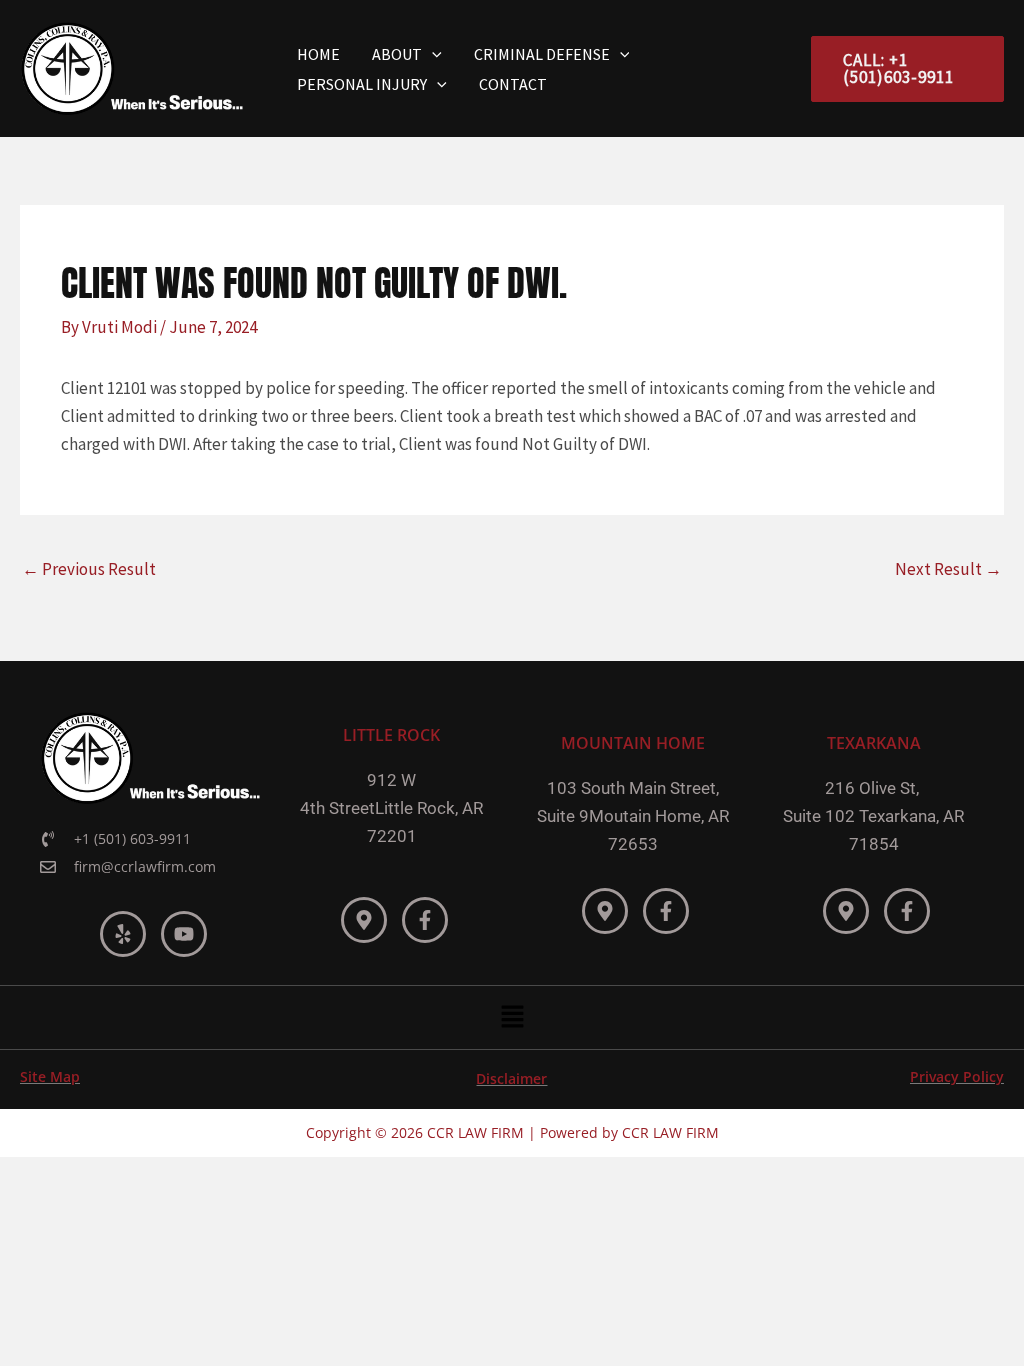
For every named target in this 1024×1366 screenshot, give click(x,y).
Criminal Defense (542, 54)
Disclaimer (511, 1078)
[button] (512, 1017)
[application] (432, 54)
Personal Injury (362, 84)
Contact (513, 84)
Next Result (948, 569)
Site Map (50, 1076)
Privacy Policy (957, 1076)
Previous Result (89, 569)
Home (318, 54)
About (397, 54)
